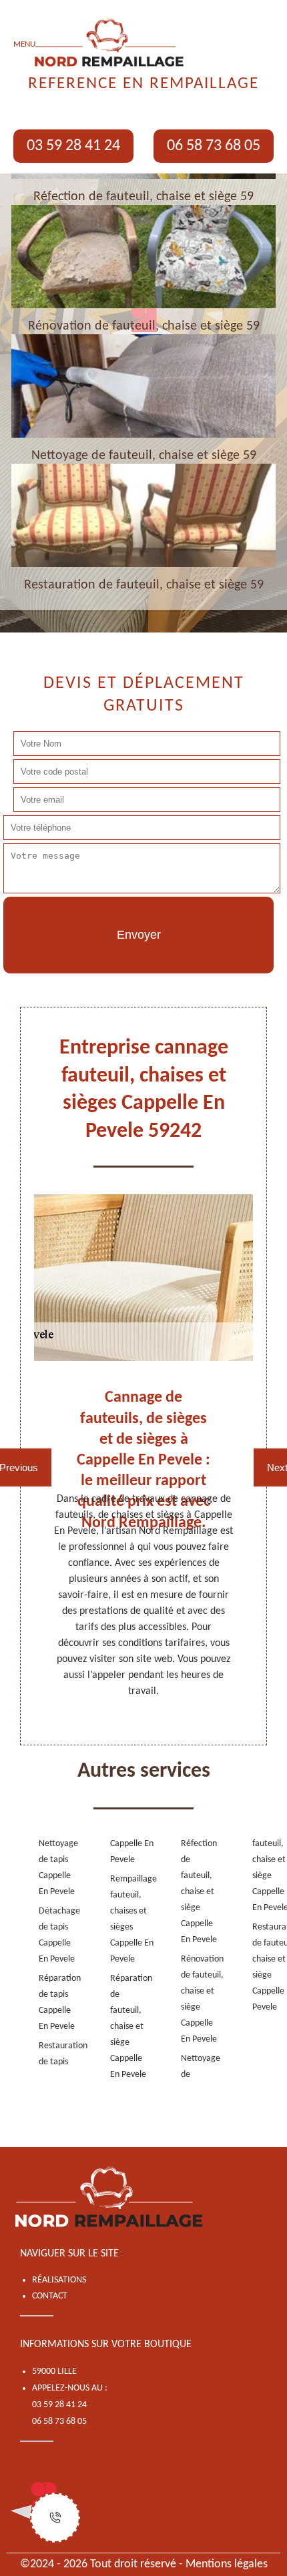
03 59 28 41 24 (73, 146)
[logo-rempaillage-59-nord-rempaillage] (110, 2198)
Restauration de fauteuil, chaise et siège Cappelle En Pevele (267, 1967)
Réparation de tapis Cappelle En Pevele (53, 2003)
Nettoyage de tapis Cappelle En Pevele (53, 1868)
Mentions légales (227, 2564)
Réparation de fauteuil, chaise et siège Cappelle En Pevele (124, 2027)
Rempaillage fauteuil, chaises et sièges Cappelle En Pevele (124, 1919)
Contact (50, 2296)
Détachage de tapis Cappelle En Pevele (53, 1935)
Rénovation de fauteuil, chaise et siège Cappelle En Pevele (195, 1999)
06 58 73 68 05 (214, 146)
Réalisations (59, 2280)
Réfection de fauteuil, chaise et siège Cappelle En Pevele (195, 1892)
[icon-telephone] (55, 2518)
